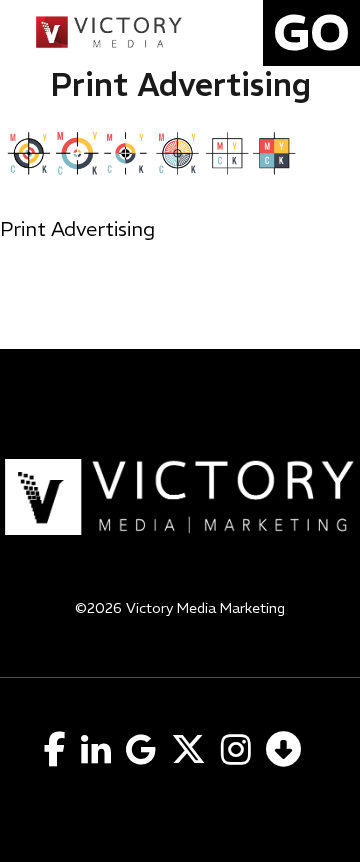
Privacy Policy (180, 634)
